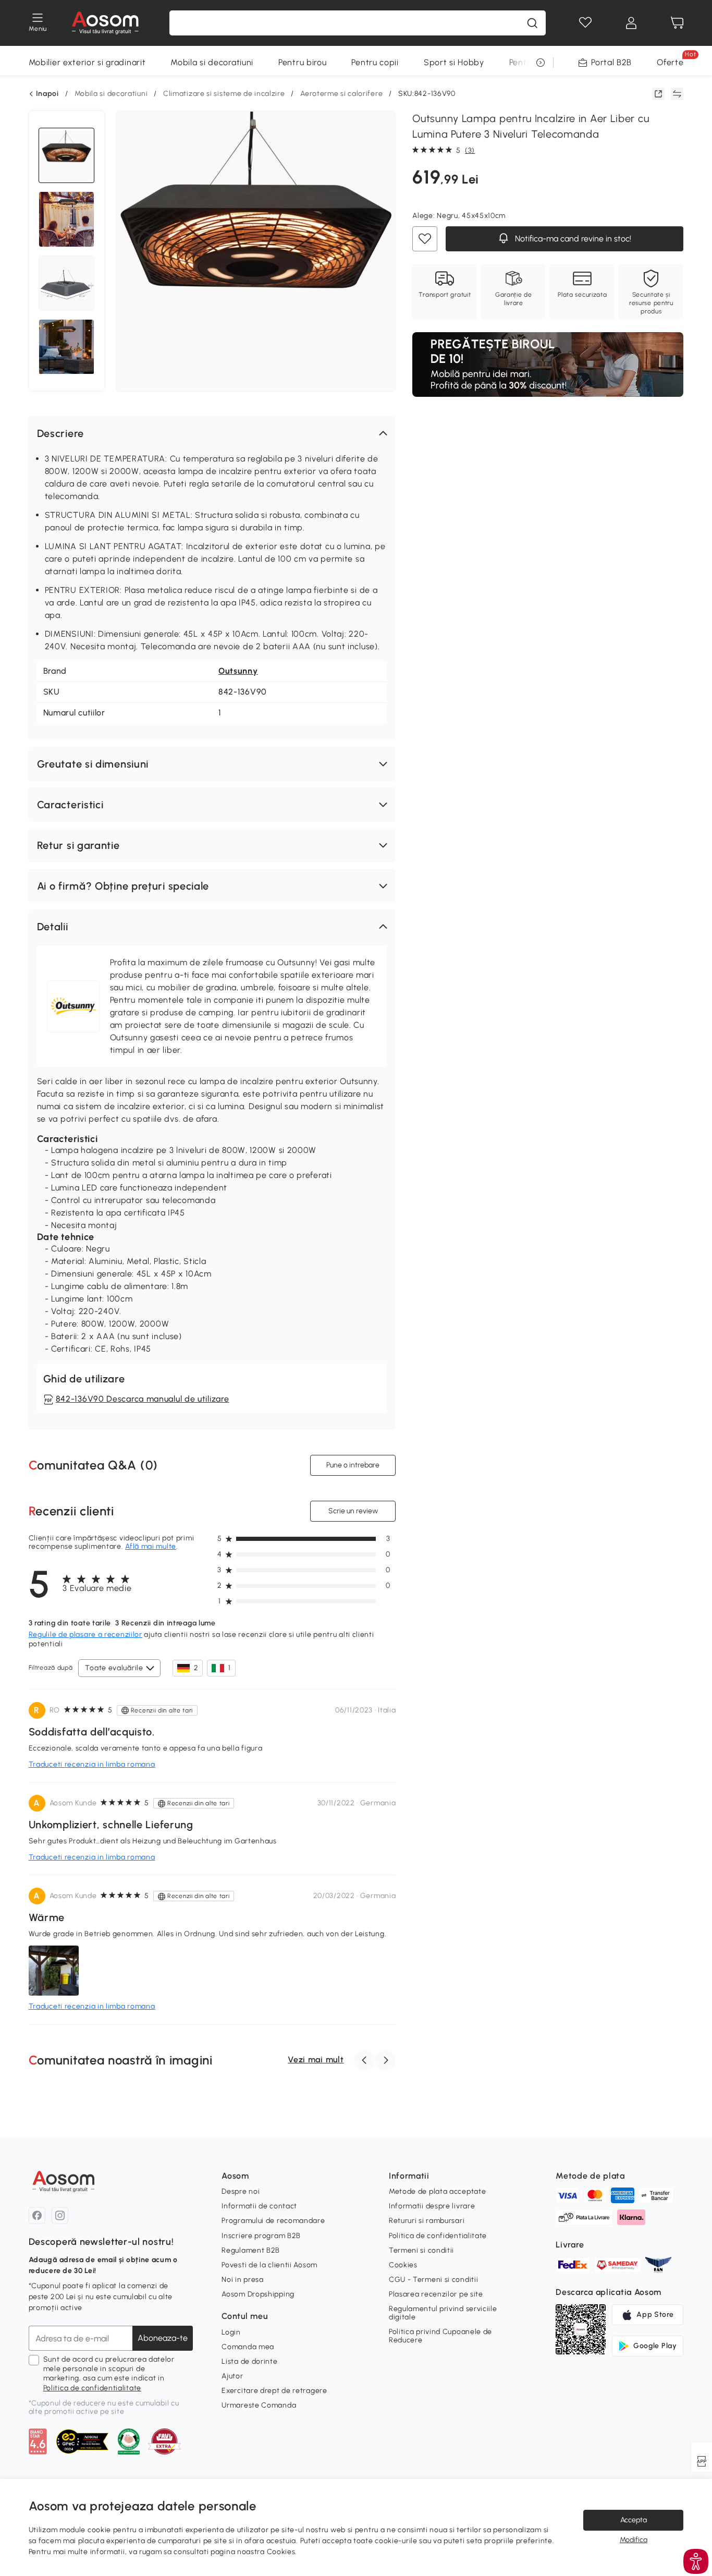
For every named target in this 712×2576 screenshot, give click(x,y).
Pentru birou (302, 62)
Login (231, 2332)
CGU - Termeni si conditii (434, 2280)
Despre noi (241, 2191)
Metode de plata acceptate (438, 2191)
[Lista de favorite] (585, 23)
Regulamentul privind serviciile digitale (443, 2313)
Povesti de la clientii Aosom (269, 2265)
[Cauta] (532, 23)
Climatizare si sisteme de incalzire (224, 94)
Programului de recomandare (273, 2221)
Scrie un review (353, 1511)
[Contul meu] (631, 23)
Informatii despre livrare (432, 2206)
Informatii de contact (259, 2206)
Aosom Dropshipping (258, 2294)
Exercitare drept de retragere (274, 2391)
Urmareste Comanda (259, 2405)
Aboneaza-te (163, 2338)
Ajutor (232, 2376)
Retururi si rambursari (427, 2221)
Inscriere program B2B (261, 2236)
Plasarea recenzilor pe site (436, 2294)
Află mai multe (151, 1546)
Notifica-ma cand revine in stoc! (572, 239)
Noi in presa (242, 2280)
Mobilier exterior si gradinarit (87, 62)
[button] (212, 433)
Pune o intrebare (353, 1465)
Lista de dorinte (249, 2361)
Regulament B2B (251, 2250)
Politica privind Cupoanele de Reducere (440, 2336)
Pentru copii (375, 62)
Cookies (403, 2265)
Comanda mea (248, 2347)
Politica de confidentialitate (92, 2388)
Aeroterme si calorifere (341, 94)
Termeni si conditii (421, 2250)
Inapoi (47, 94)
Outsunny (238, 671)
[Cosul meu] (677, 23)
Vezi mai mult (316, 2059)
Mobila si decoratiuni (212, 62)
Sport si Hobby (454, 62)
